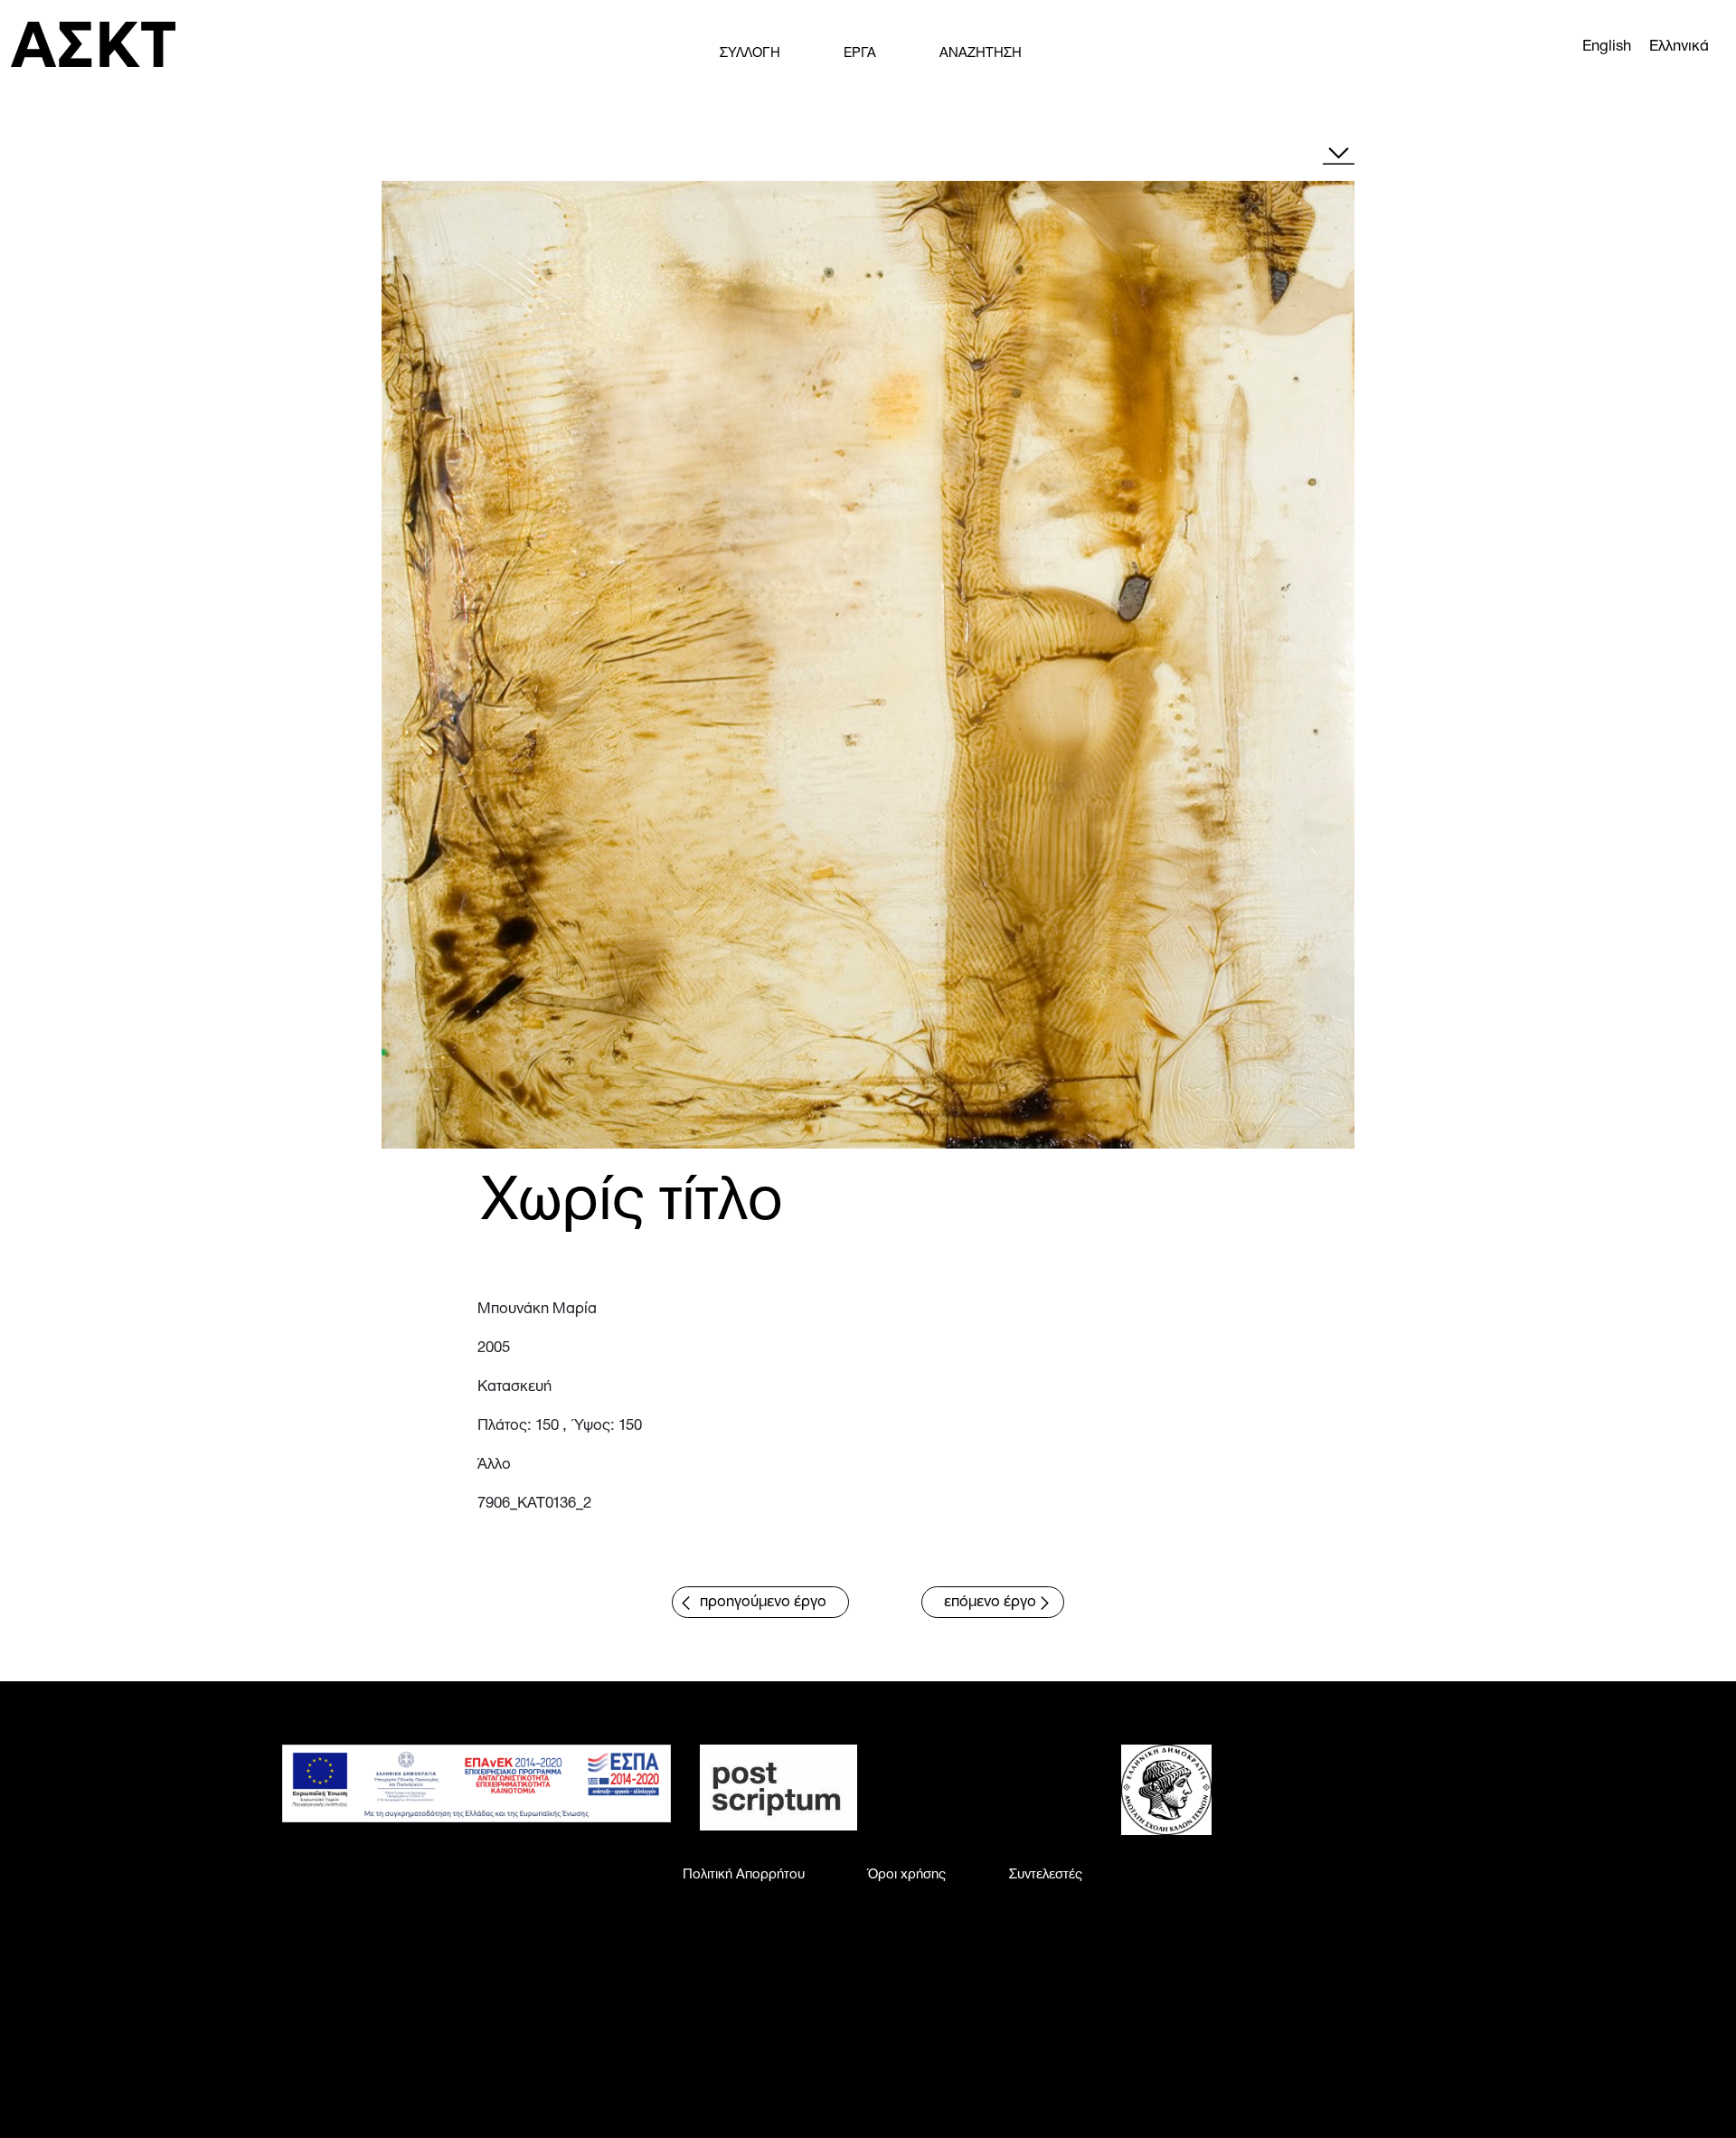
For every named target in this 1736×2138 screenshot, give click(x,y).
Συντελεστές (1046, 1875)
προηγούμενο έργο (763, 1602)
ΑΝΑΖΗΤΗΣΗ (981, 53)
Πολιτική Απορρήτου (744, 1875)
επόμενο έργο (990, 1602)
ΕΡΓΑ (860, 53)
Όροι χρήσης (907, 1875)
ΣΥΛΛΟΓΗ (750, 53)
